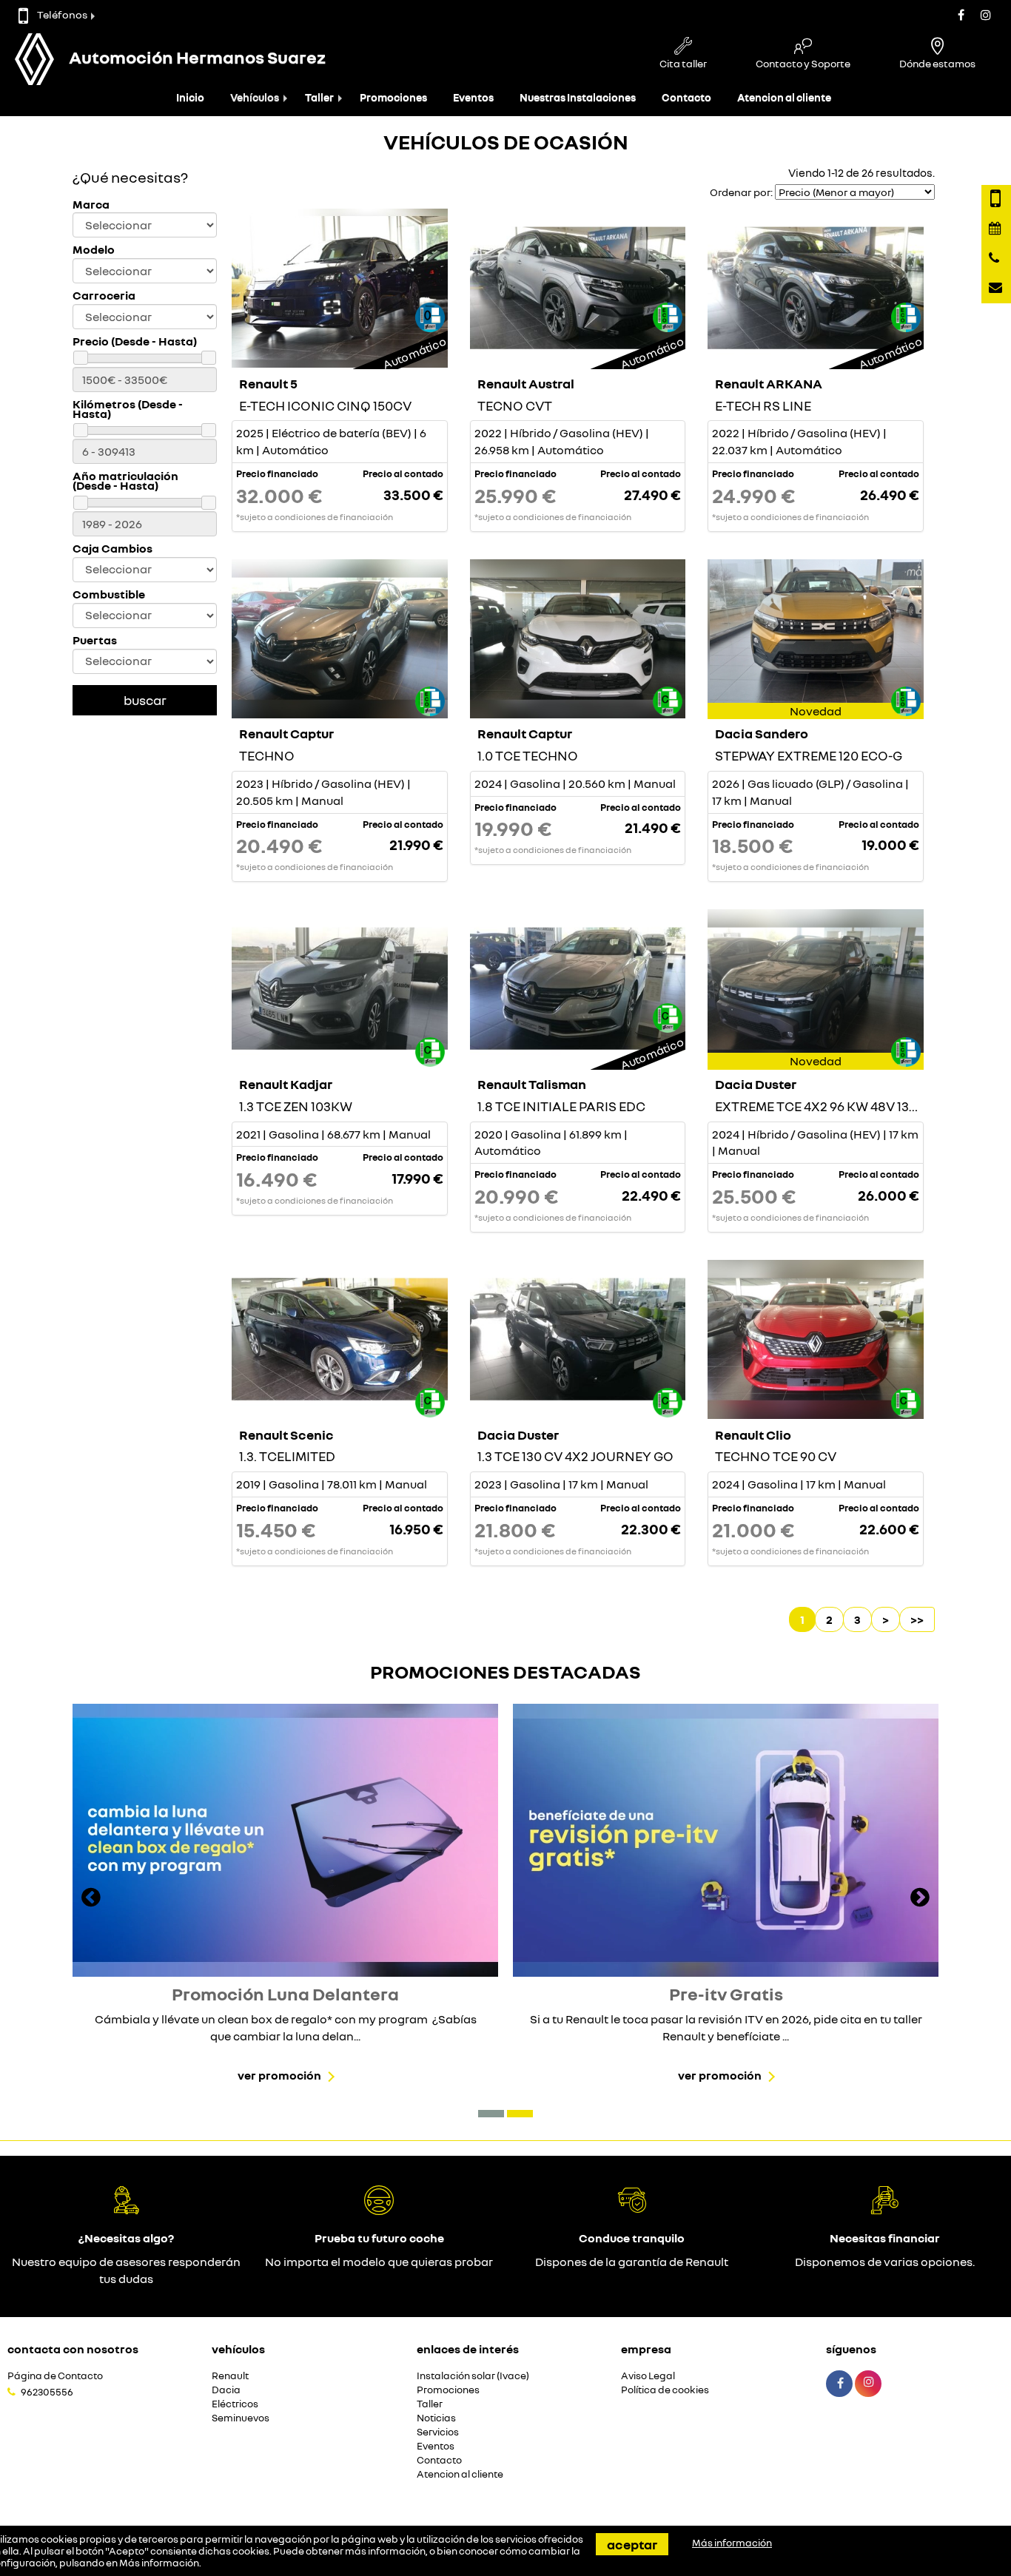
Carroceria (104, 296)
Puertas (95, 640)
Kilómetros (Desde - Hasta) (128, 409)
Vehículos (255, 97)
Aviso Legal (648, 2376)
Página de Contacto (55, 2376)
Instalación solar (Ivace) (473, 2376)
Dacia (226, 2390)
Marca (91, 205)
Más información (159, 2563)
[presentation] (91, 1899)
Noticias (436, 2418)
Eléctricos (235, 2404)
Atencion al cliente (784, 97)
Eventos (473, 97)
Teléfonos (62, 14)
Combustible (109, 594)
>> (917, 1619)
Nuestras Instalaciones (578, 97)
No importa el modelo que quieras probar (379, 2262)
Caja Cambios (112, 549)
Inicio (190, 97)
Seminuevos (241, 2418)
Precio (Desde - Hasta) (135, 341)
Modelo (94, 250)
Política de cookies (665, 2390)
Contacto (686, 97)
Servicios (438, 2432)
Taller (319, 97)
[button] (491, 2114)
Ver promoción (279, 2075)
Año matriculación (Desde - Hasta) (125, 481)
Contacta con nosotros (73, 2349)
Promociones (393, 97)
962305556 (47, 2392)
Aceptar (632, 2544)
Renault (230, 2376)
